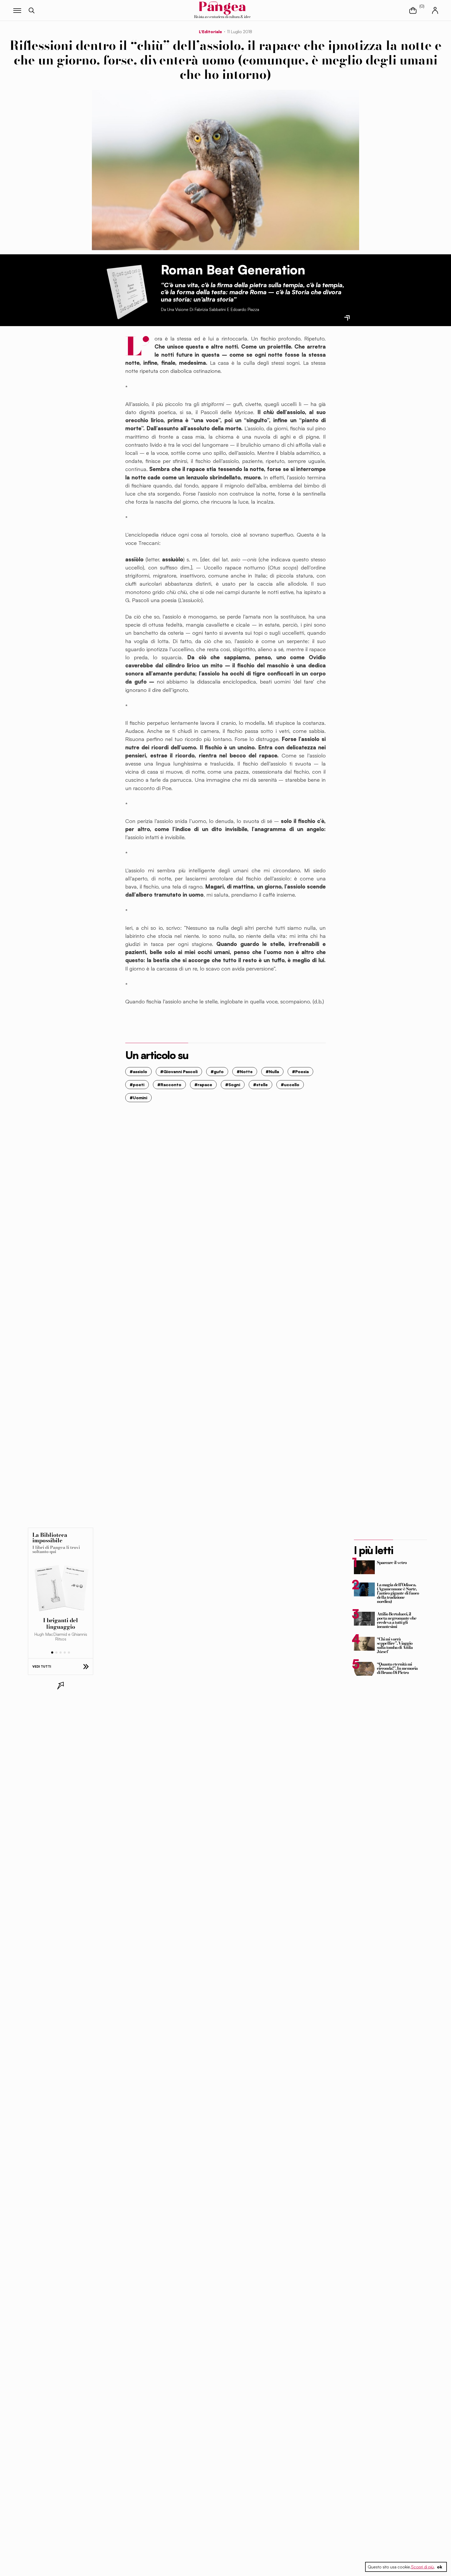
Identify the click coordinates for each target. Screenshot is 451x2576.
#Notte (245, 1072)
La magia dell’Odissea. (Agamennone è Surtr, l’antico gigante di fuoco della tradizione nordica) (398, 1593)
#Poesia (300, 1072)
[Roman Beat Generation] (126, 290)
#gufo (217, 1072)
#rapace (203, 1085)
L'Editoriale (210, 32)
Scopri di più (422, 2567)
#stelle (260, 1085)
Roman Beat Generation (233, 270)
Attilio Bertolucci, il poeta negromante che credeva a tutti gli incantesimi (397, 1620)
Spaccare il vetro (392, 1562)
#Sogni (233, 1085)
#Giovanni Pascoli (179, 1072)
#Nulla (272, 1072)
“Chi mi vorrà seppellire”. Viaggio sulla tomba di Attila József (395, 1645)
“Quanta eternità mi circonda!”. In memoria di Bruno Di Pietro (397, 1668)
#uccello (290, 1085)
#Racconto (169, 1085)
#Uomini (138, 1098)
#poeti (137, 1085)
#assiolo (138, 1072)
